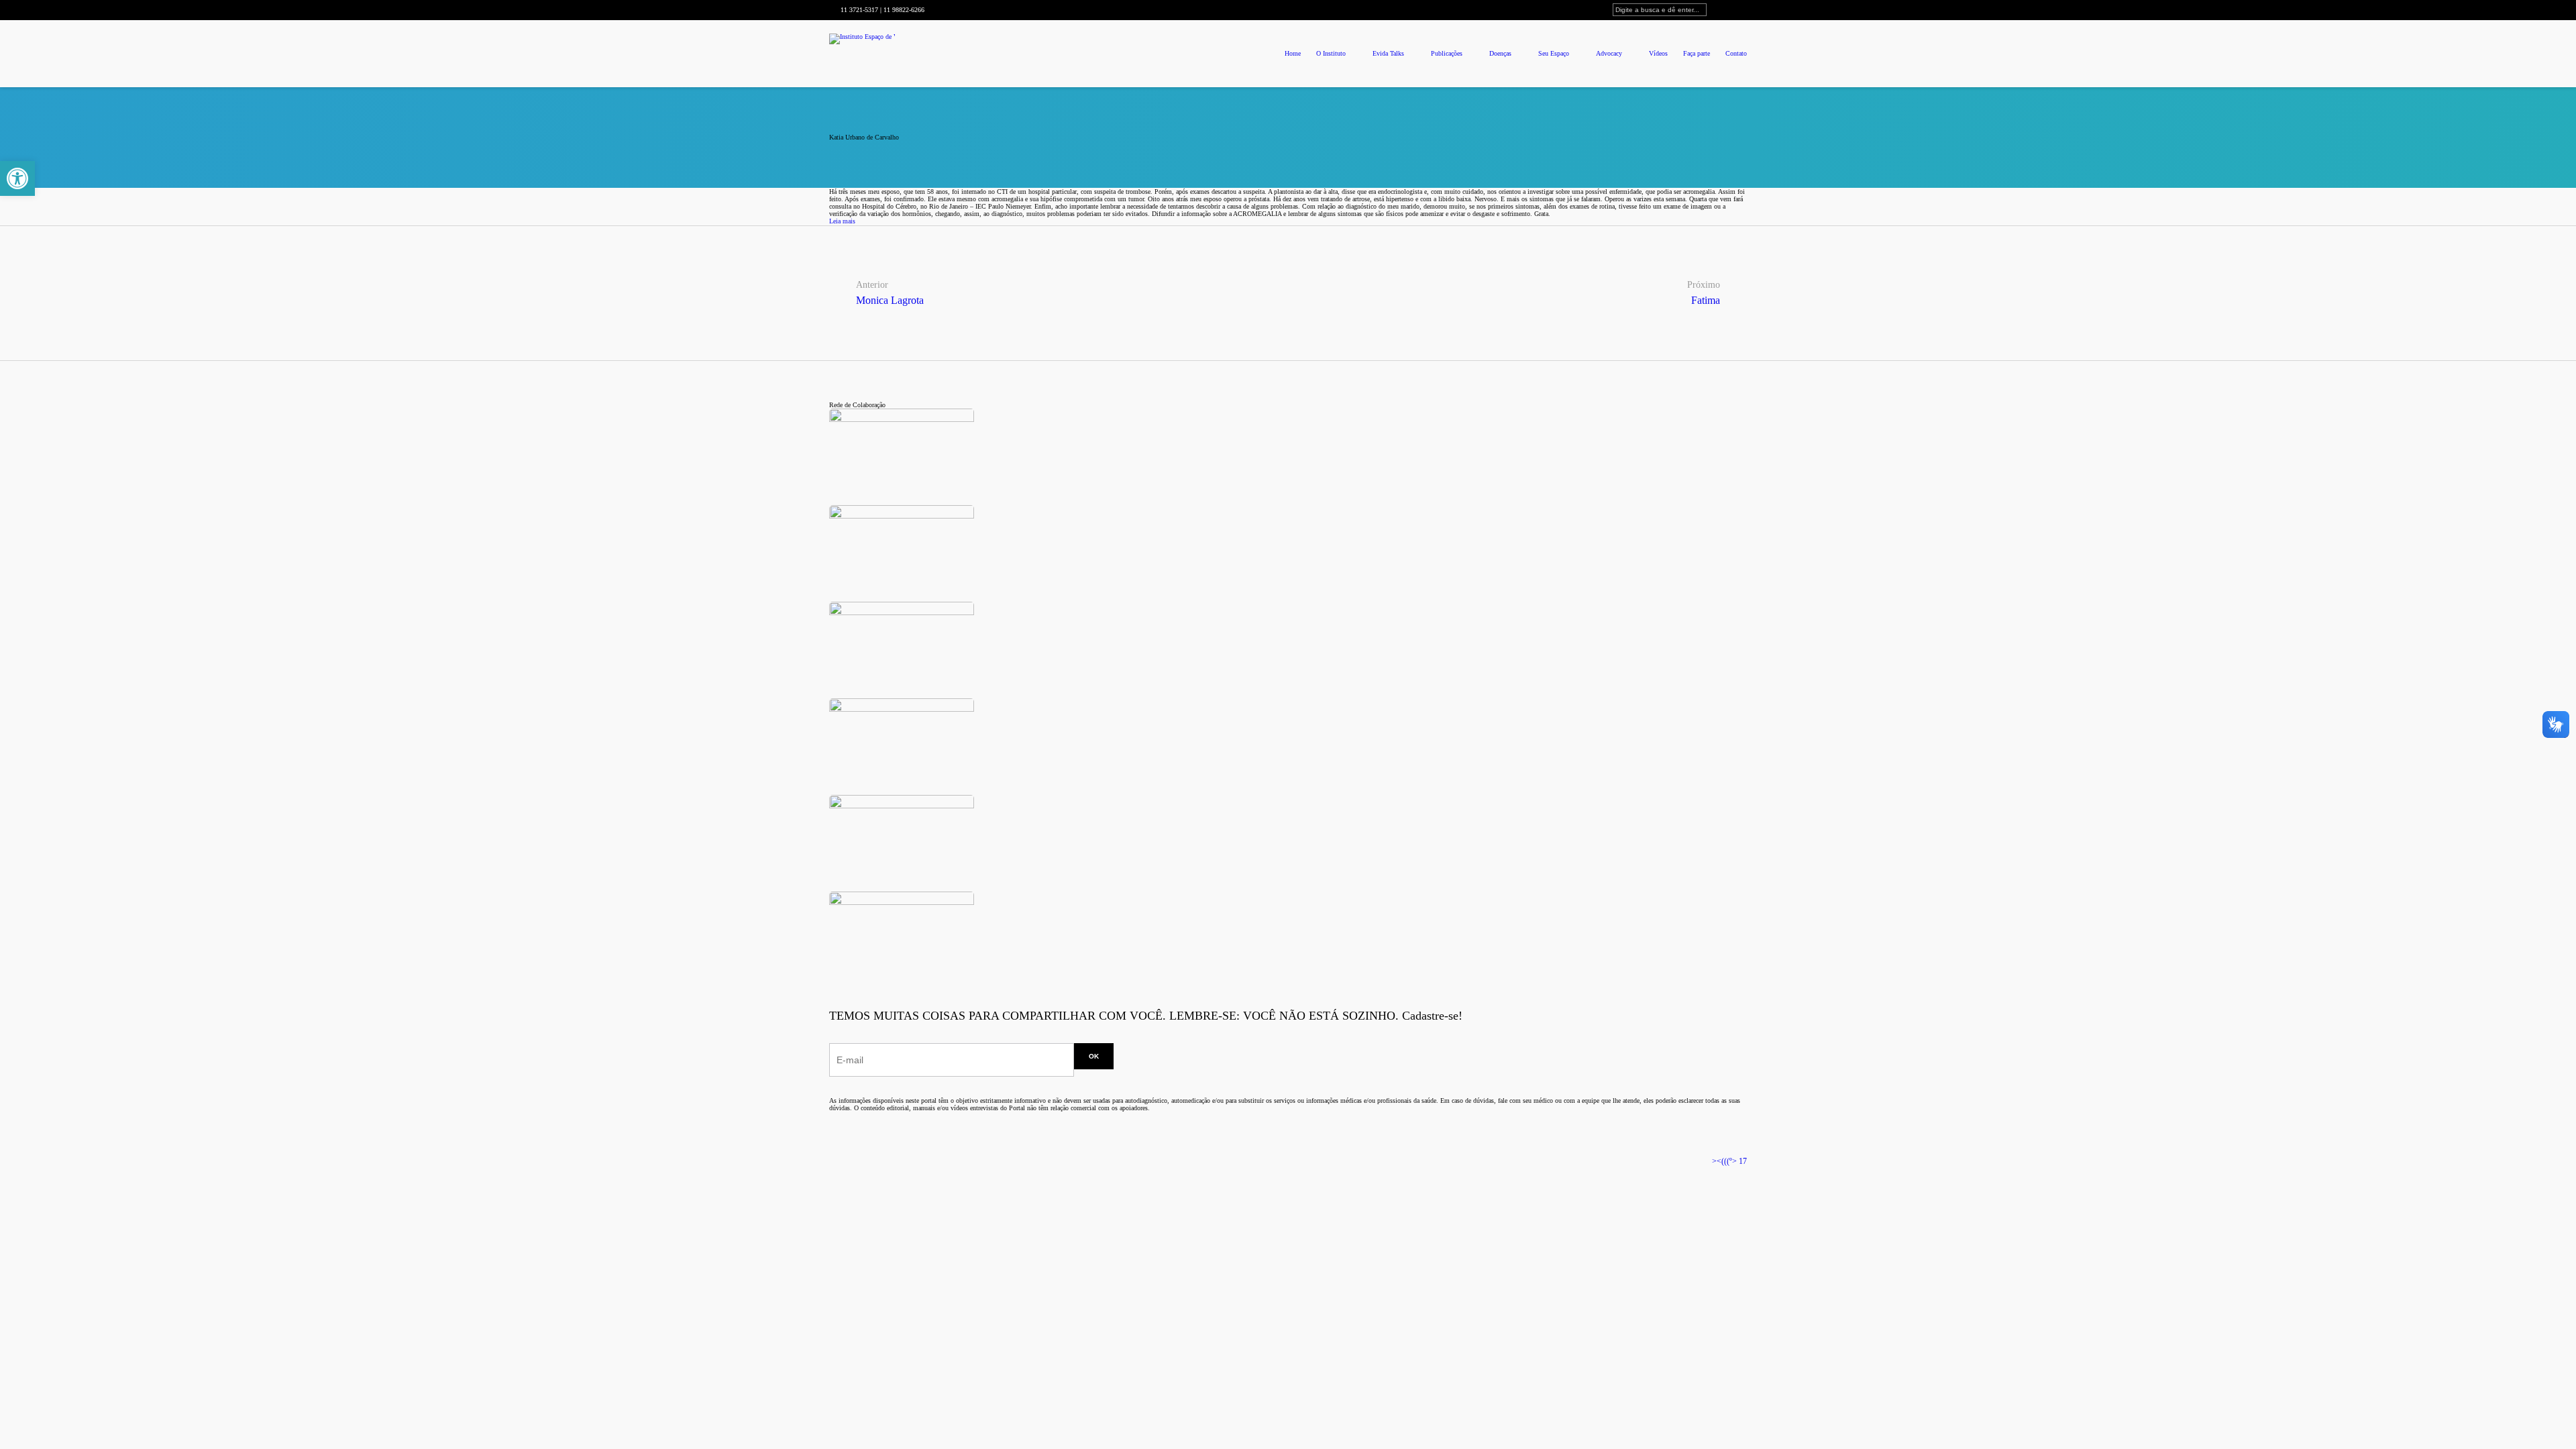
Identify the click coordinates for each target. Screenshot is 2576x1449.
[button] (17, 178)
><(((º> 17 (1729, 1161)
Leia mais (842, 221)
